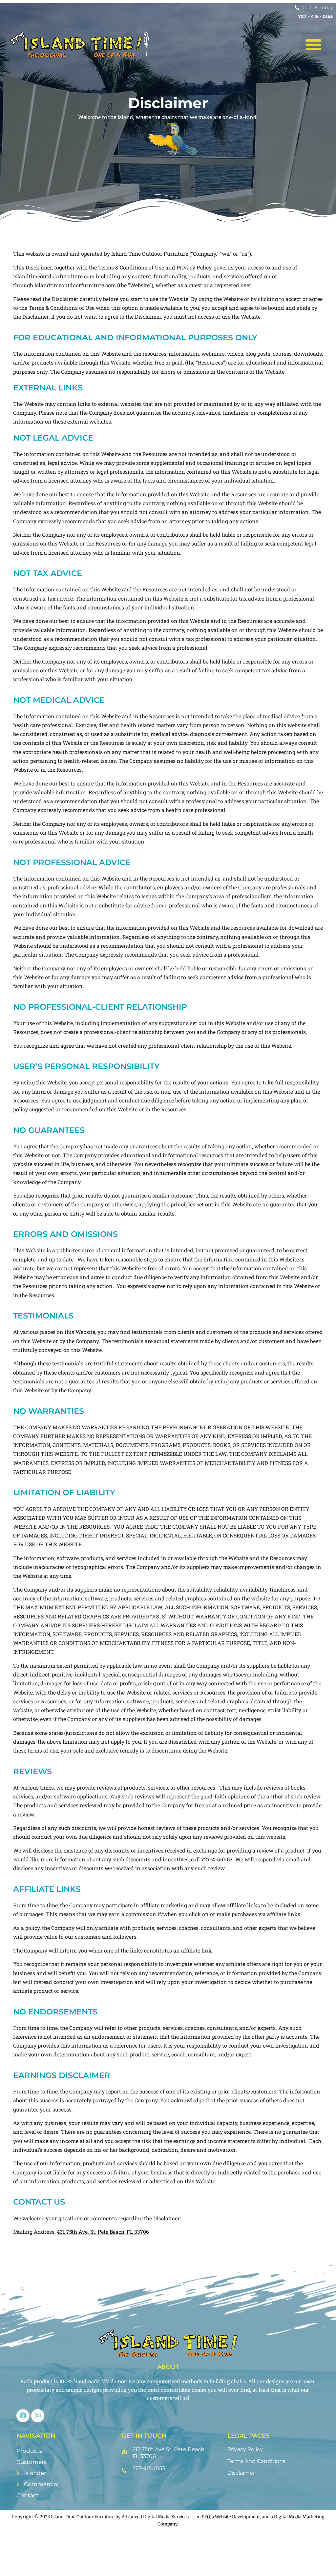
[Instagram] (38, 2416)
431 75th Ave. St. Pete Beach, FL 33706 (103, 2232)
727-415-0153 (217, 1859)
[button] (313, 45)
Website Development (237, 2517)
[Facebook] (23, 2416)
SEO (206, 2517)
